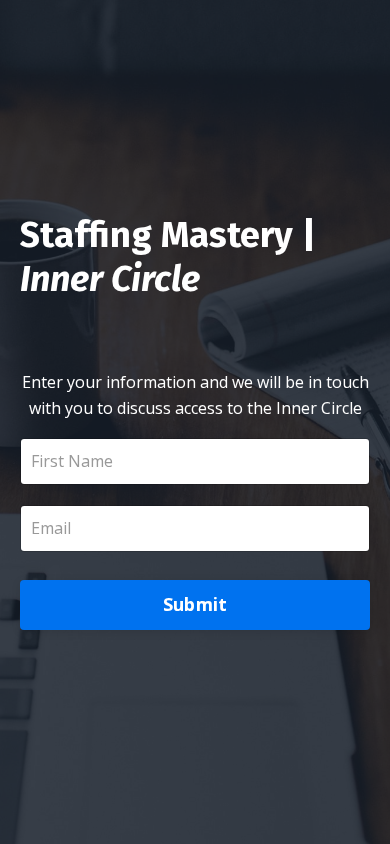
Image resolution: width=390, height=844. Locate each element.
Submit (195, 604)
